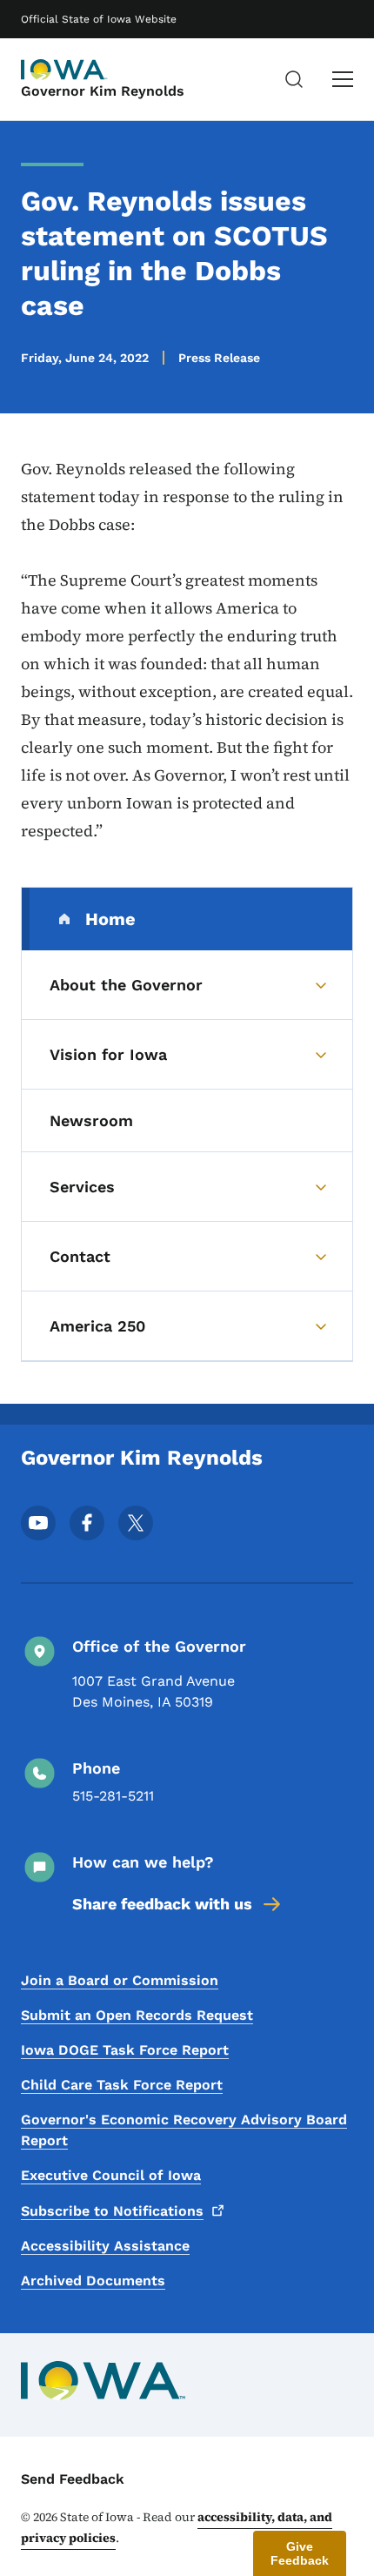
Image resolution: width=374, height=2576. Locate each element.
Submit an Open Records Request (137, 2015)
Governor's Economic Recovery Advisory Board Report (184, 2130)
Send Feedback (73, 2479)
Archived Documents (93, 2281)
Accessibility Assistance (105, 2246)
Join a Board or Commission (120, 1980)
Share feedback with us (162, 1904)
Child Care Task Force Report (122, 2085)
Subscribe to (112, 2211)
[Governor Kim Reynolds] (64, 70)
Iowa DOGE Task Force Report (125, 2050)
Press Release (219, 358)
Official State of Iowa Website (99, 19)
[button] (300, 2553)
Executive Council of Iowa (111, 2175)
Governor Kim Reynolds (103, 91)
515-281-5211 (113, 1796)
